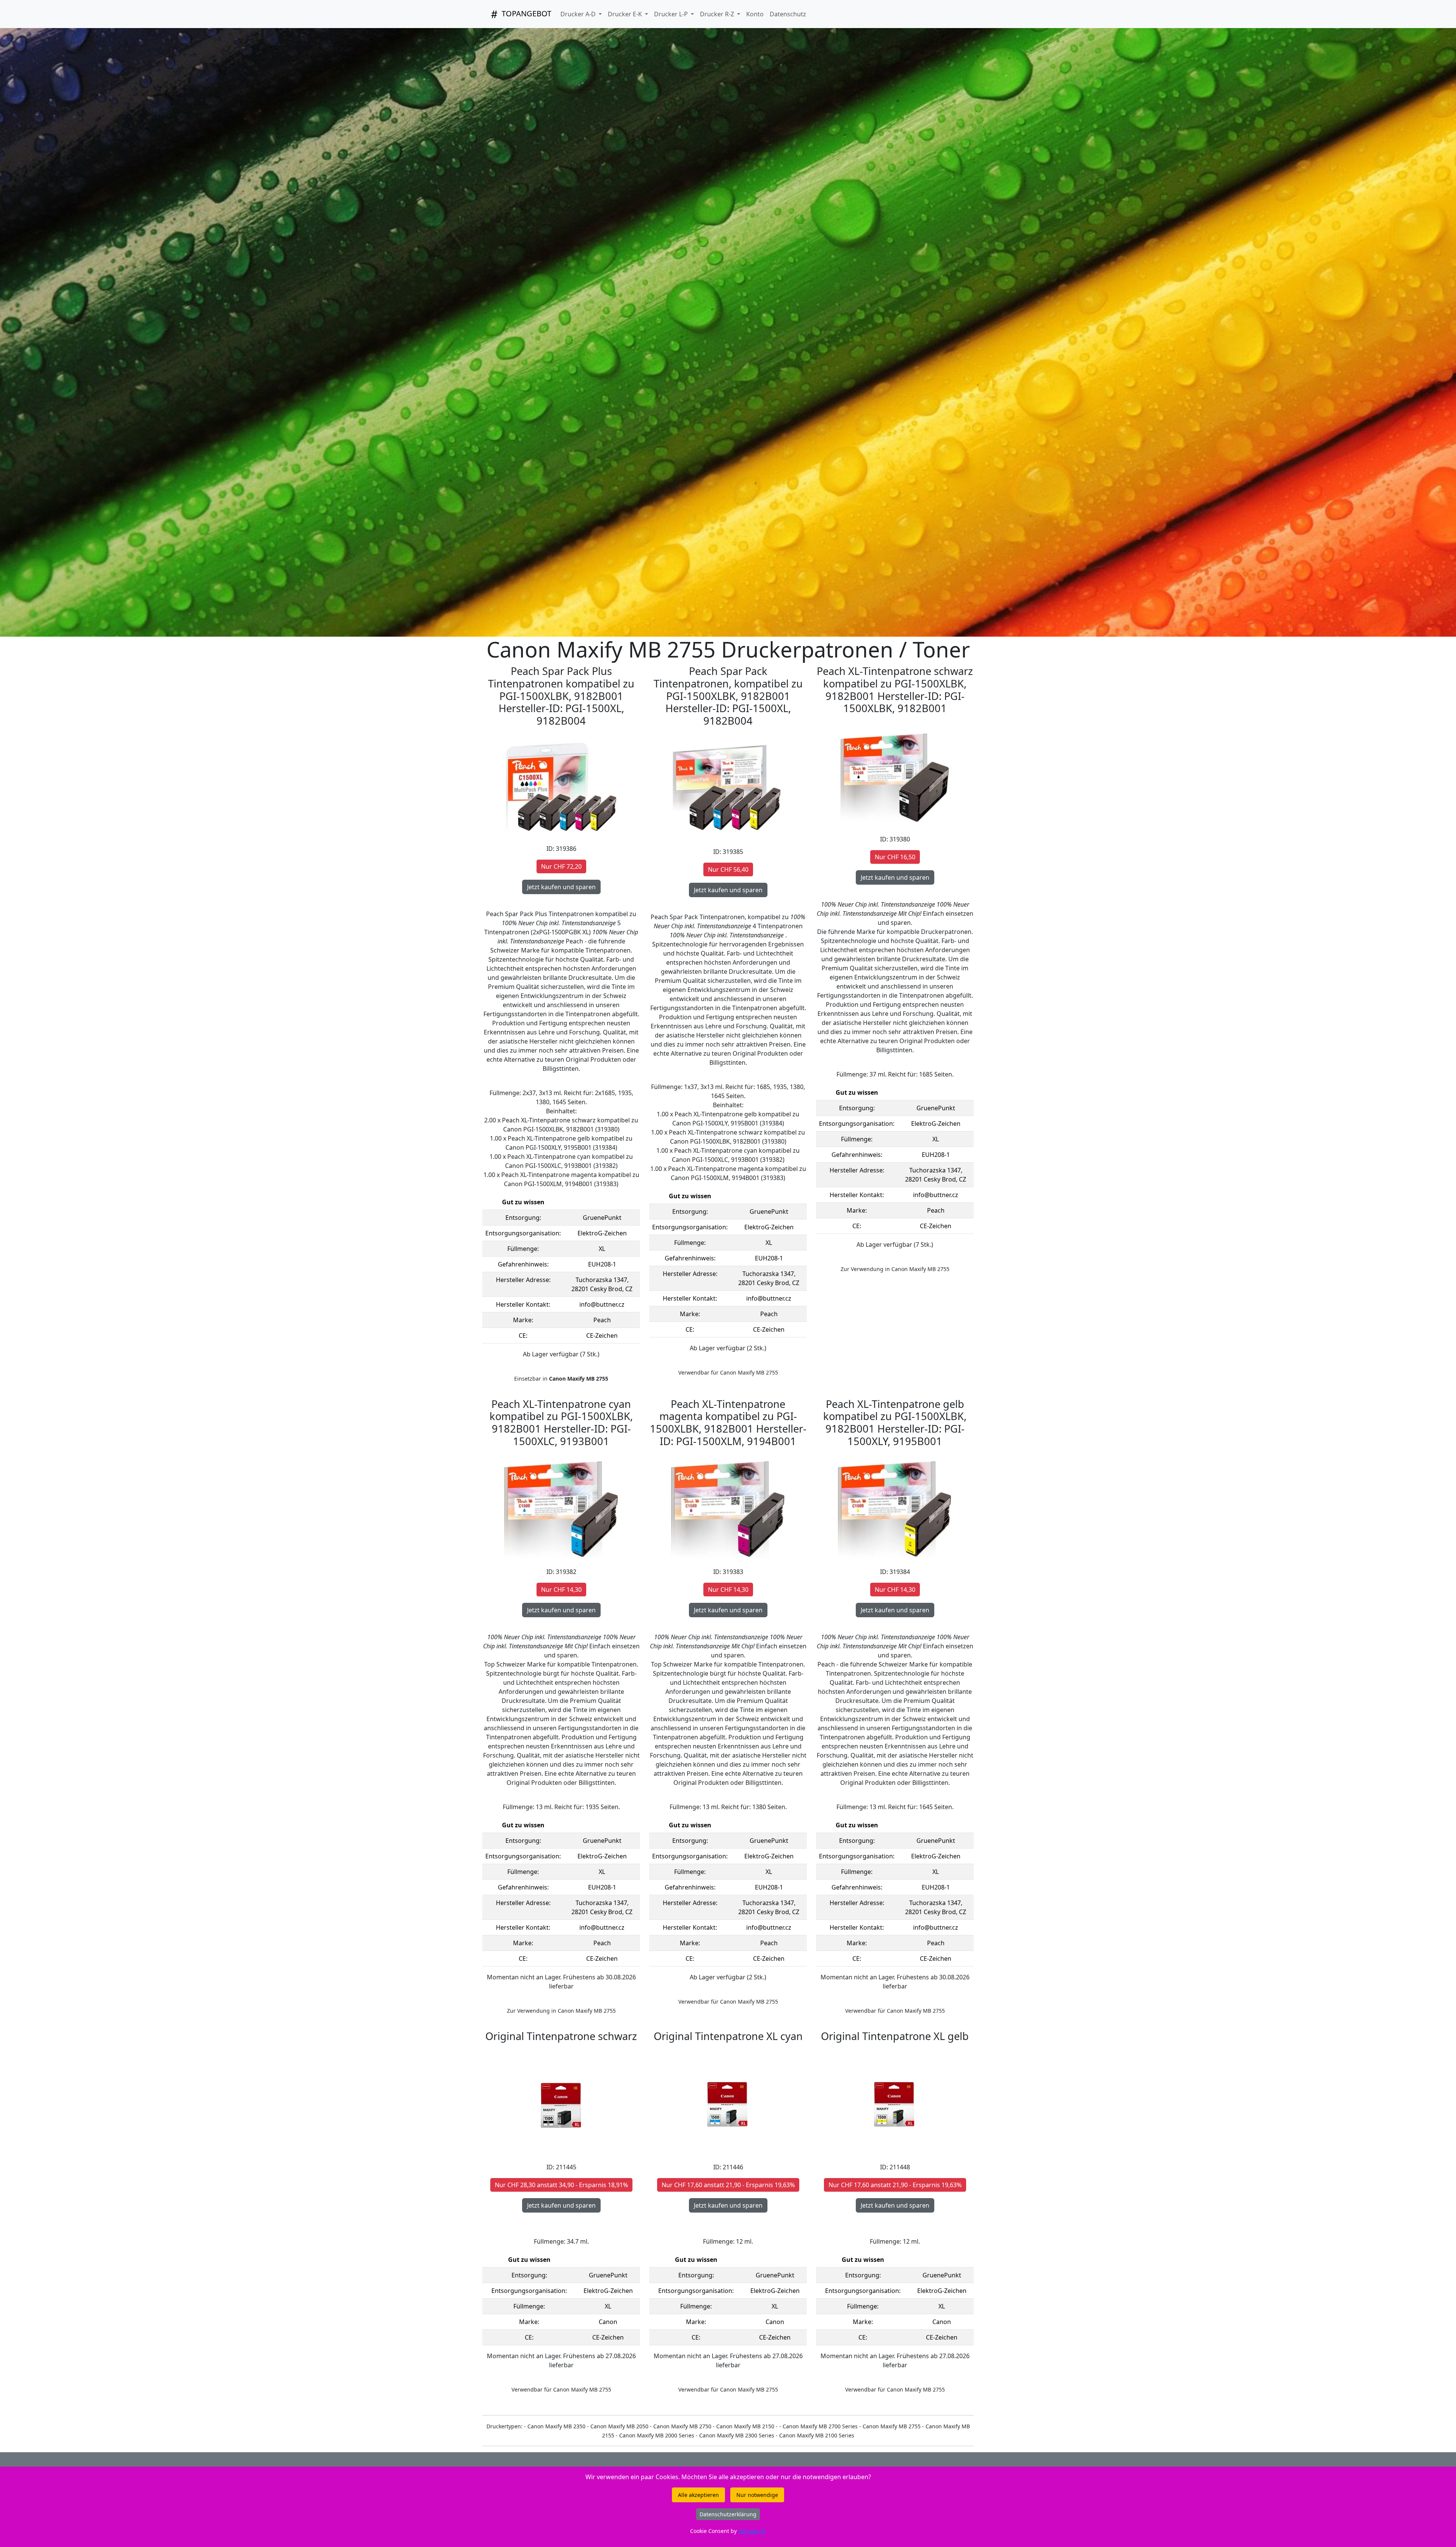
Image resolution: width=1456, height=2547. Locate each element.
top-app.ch (752, 2531)
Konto (755, 14)
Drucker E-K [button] (626, 14)
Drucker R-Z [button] (718, 14)
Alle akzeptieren (698, 2495)
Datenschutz (788, 14)
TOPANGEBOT (526, 13)
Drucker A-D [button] (579, 14)
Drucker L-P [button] (672, 14)
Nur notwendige (757, 2495)
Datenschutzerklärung (728, 2514)
